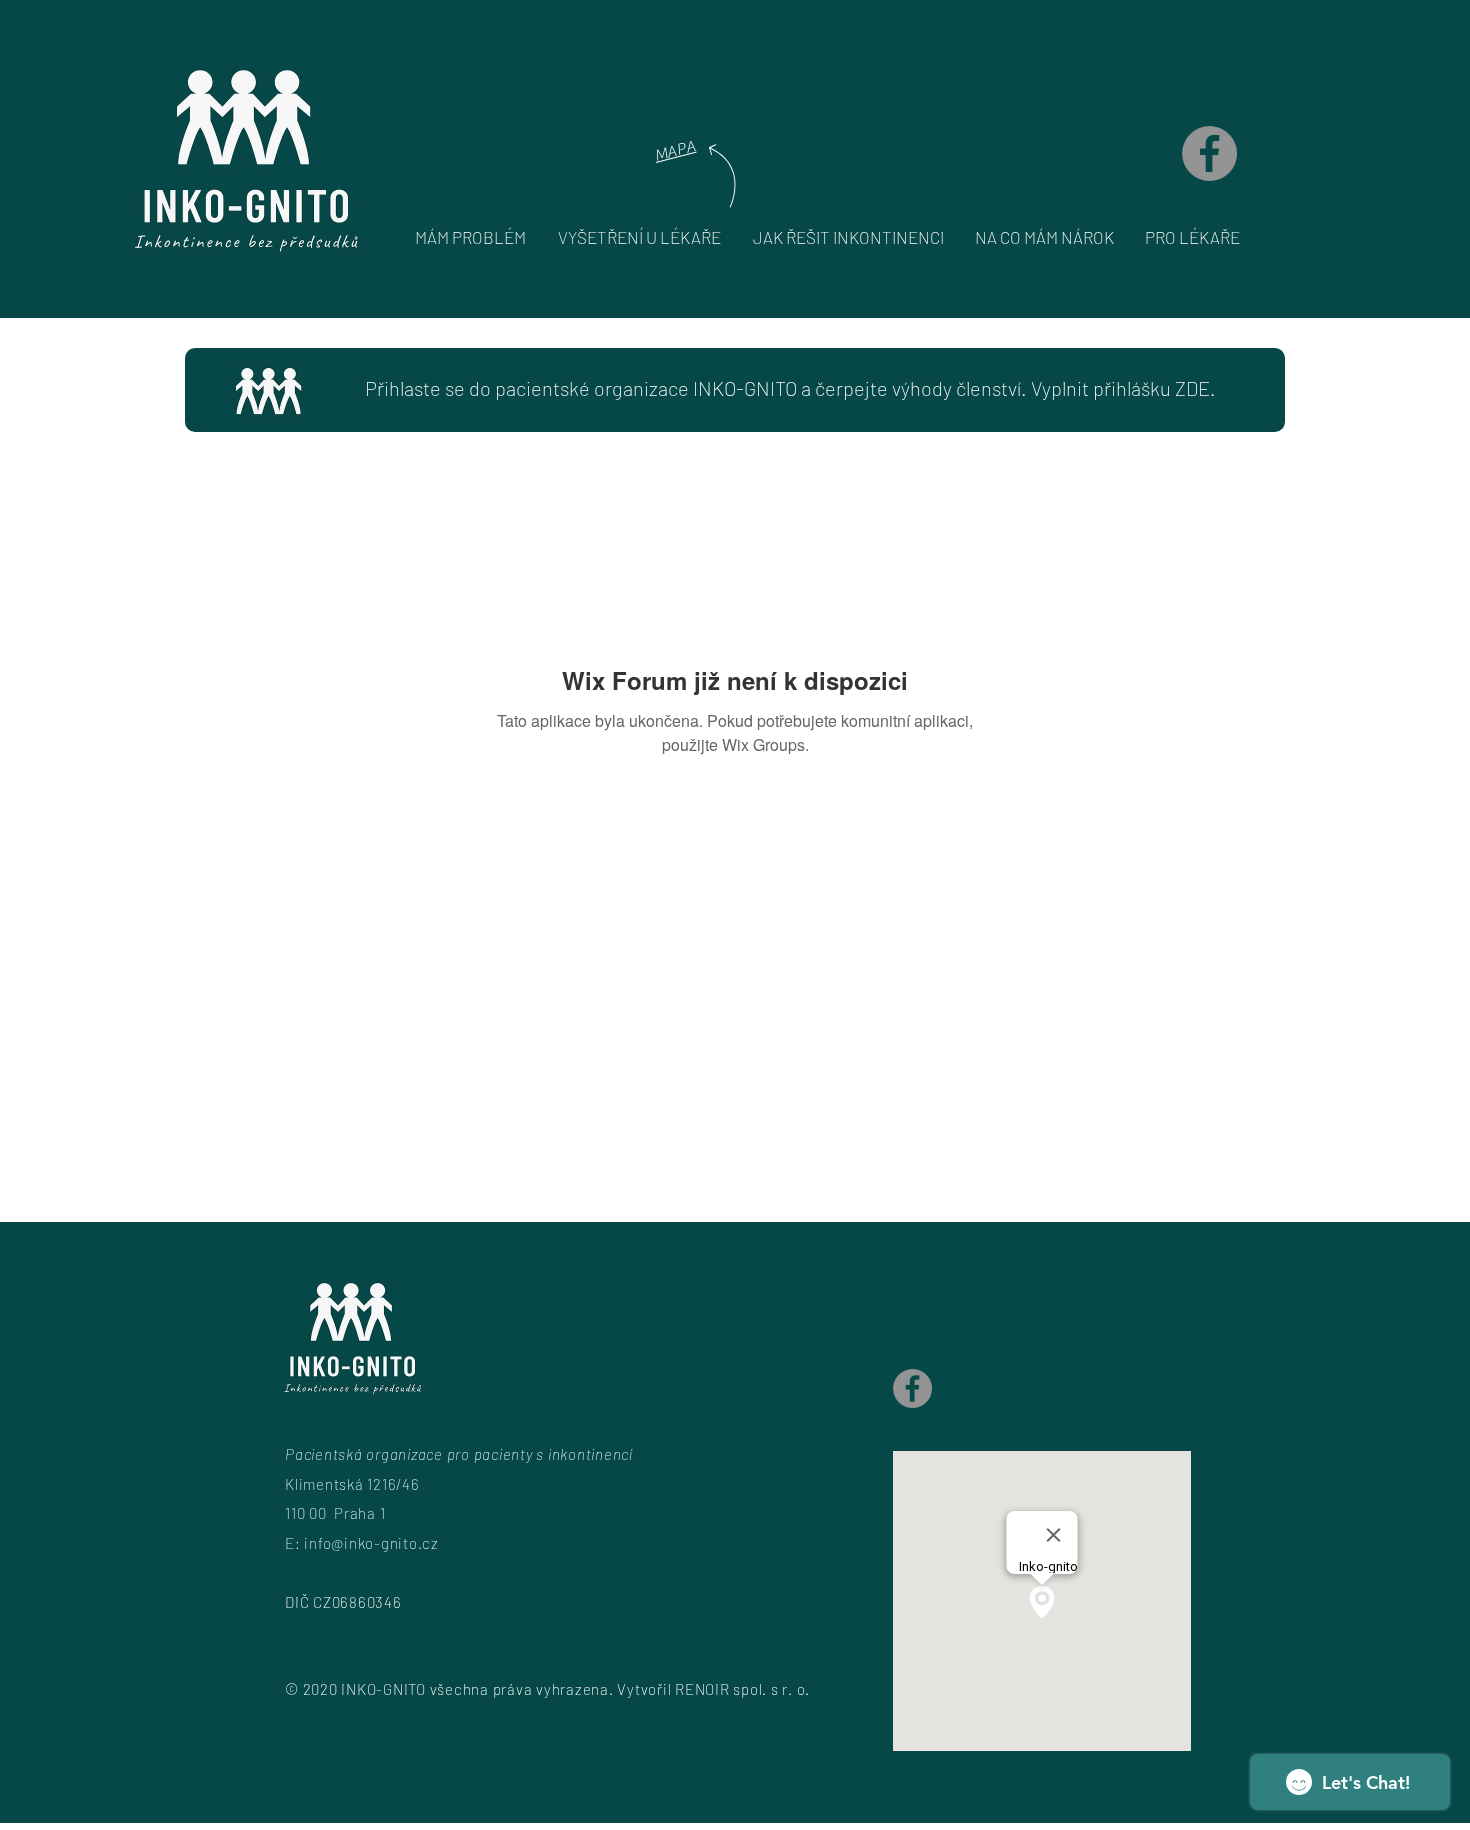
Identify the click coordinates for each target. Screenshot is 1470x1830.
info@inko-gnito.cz (371, 1543)
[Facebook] (1209, 153)
